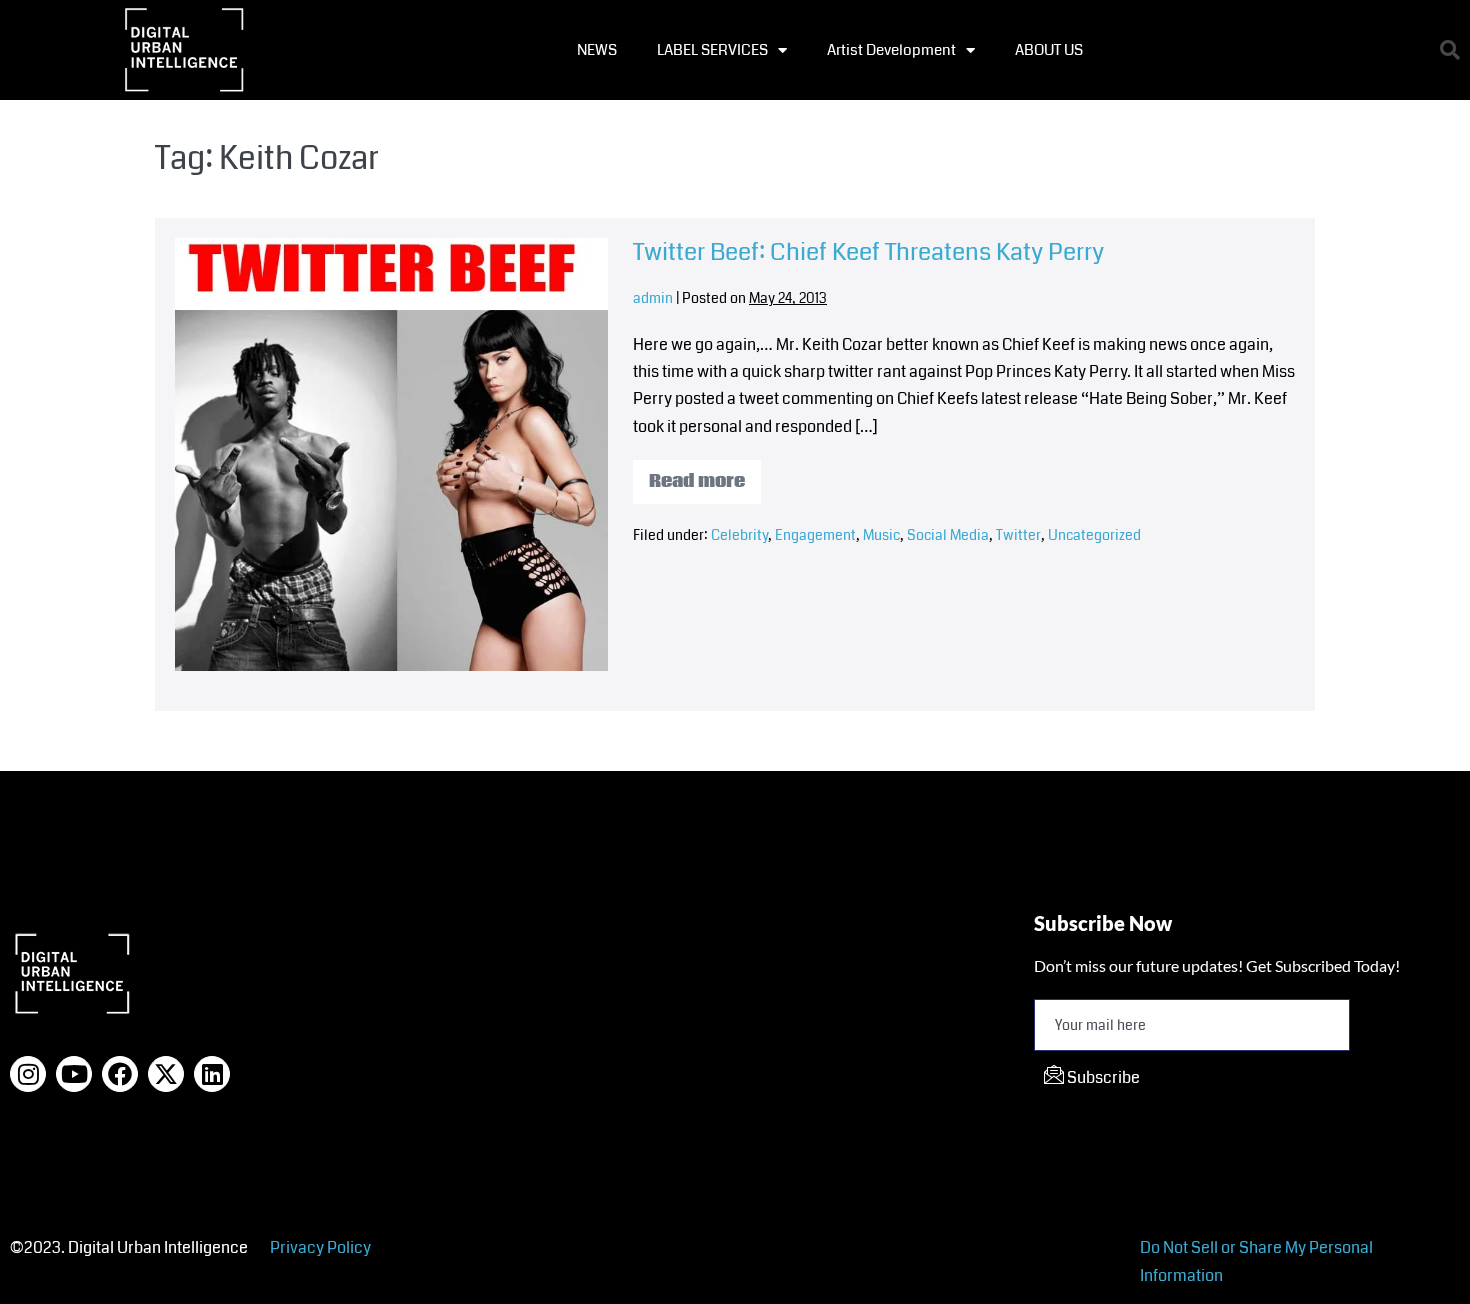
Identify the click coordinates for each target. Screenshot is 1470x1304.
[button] (1450, 50)
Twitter (1018, 535)
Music (881, 535)
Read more (705, 476)
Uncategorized (1094, 535)
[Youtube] (74, 1074)
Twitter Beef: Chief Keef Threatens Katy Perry (868, 252)
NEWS (597, 50)
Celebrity (739, 535)
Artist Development (891, 50)
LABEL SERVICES (712, 50)
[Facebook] (120, 1074)
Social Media (948, 535)
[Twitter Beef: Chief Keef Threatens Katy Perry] (391, 454)
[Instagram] (28, 1074)
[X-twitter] (166, 1074)
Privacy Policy (320, 1247)
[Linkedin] (212, 1074)
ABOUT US (1049, 50)
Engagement (815, 535)
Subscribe (1102, 1077)
